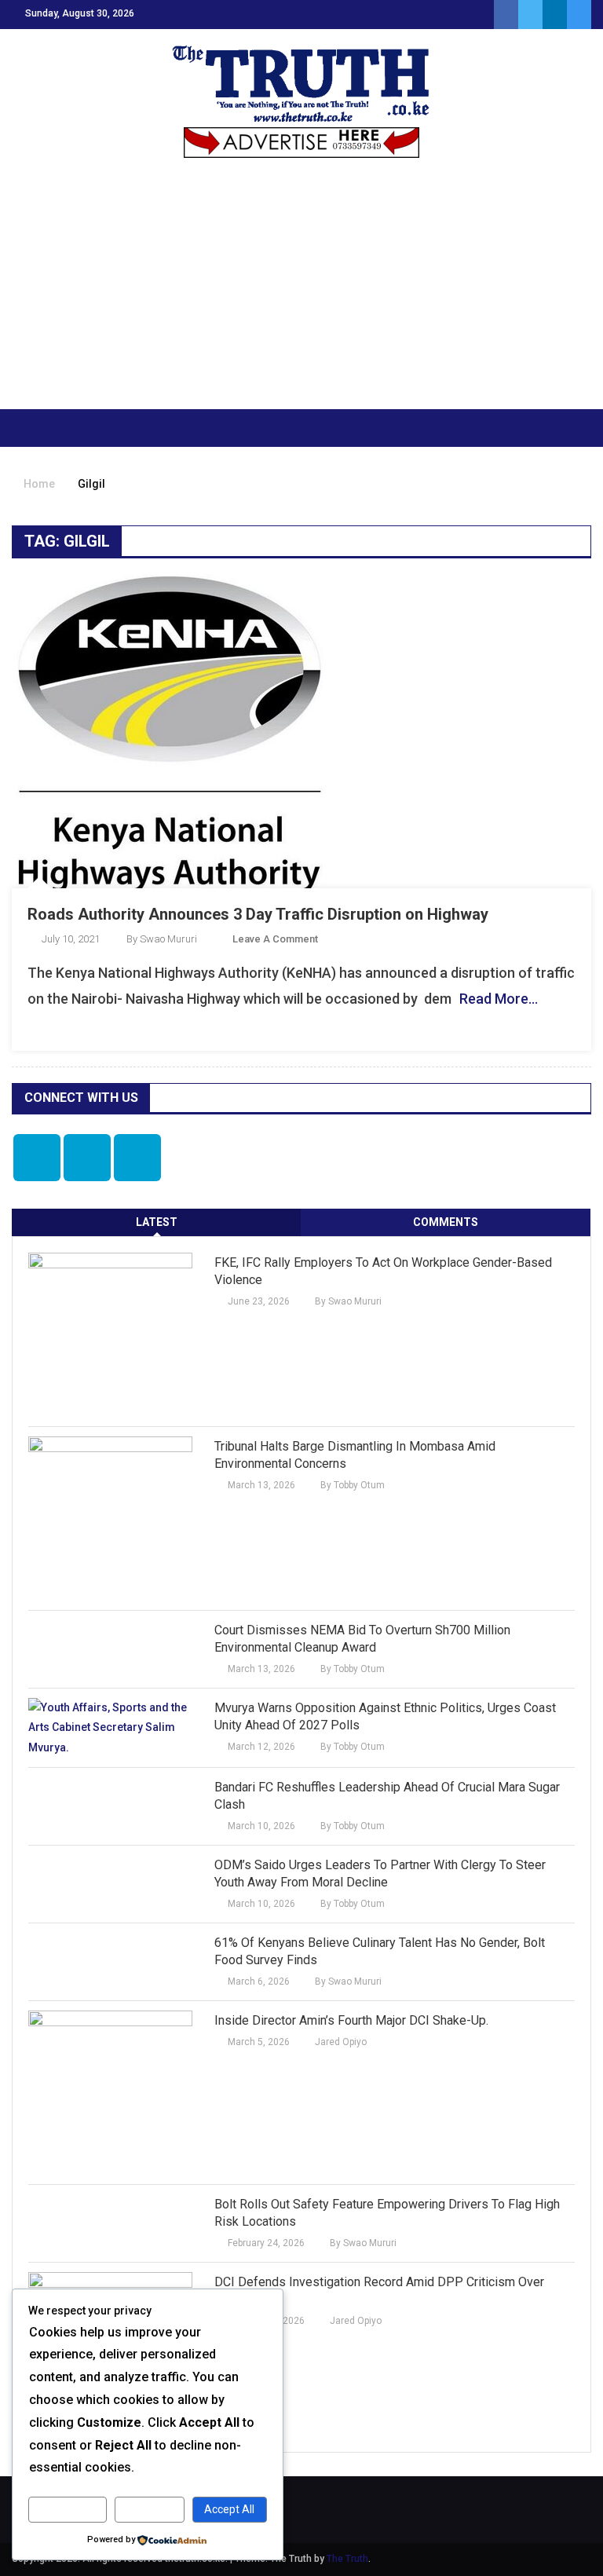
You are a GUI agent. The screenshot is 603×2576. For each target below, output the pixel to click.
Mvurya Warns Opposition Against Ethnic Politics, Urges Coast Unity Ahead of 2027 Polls (385, 1716)
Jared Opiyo (341, 2042)
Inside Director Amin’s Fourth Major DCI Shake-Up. (351, 2020)
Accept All (229, 2509)
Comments (446, 1222)
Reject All (150, 2509)
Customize (67, 2509)
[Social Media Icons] (37, 1158)
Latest (157, 1222)
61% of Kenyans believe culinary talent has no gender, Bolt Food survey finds (380, 1951)
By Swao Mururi (162, 939)
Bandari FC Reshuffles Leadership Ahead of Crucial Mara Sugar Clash (387, 1796)
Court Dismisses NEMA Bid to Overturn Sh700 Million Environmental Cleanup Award (362, 1639)
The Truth (347, 2559)
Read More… (499, 999)
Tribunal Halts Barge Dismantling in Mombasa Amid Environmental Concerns (355, 1455)
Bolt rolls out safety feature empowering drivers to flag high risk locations (387, 2213)
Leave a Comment (275, 939)
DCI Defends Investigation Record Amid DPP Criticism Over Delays (379, 2291)
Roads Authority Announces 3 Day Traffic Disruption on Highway (258, 914)
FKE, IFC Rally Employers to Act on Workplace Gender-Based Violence (383, 1271)
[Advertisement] (301, 291)
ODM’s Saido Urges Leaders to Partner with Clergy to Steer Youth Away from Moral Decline (380, 1873)
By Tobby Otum (353, 1485)
